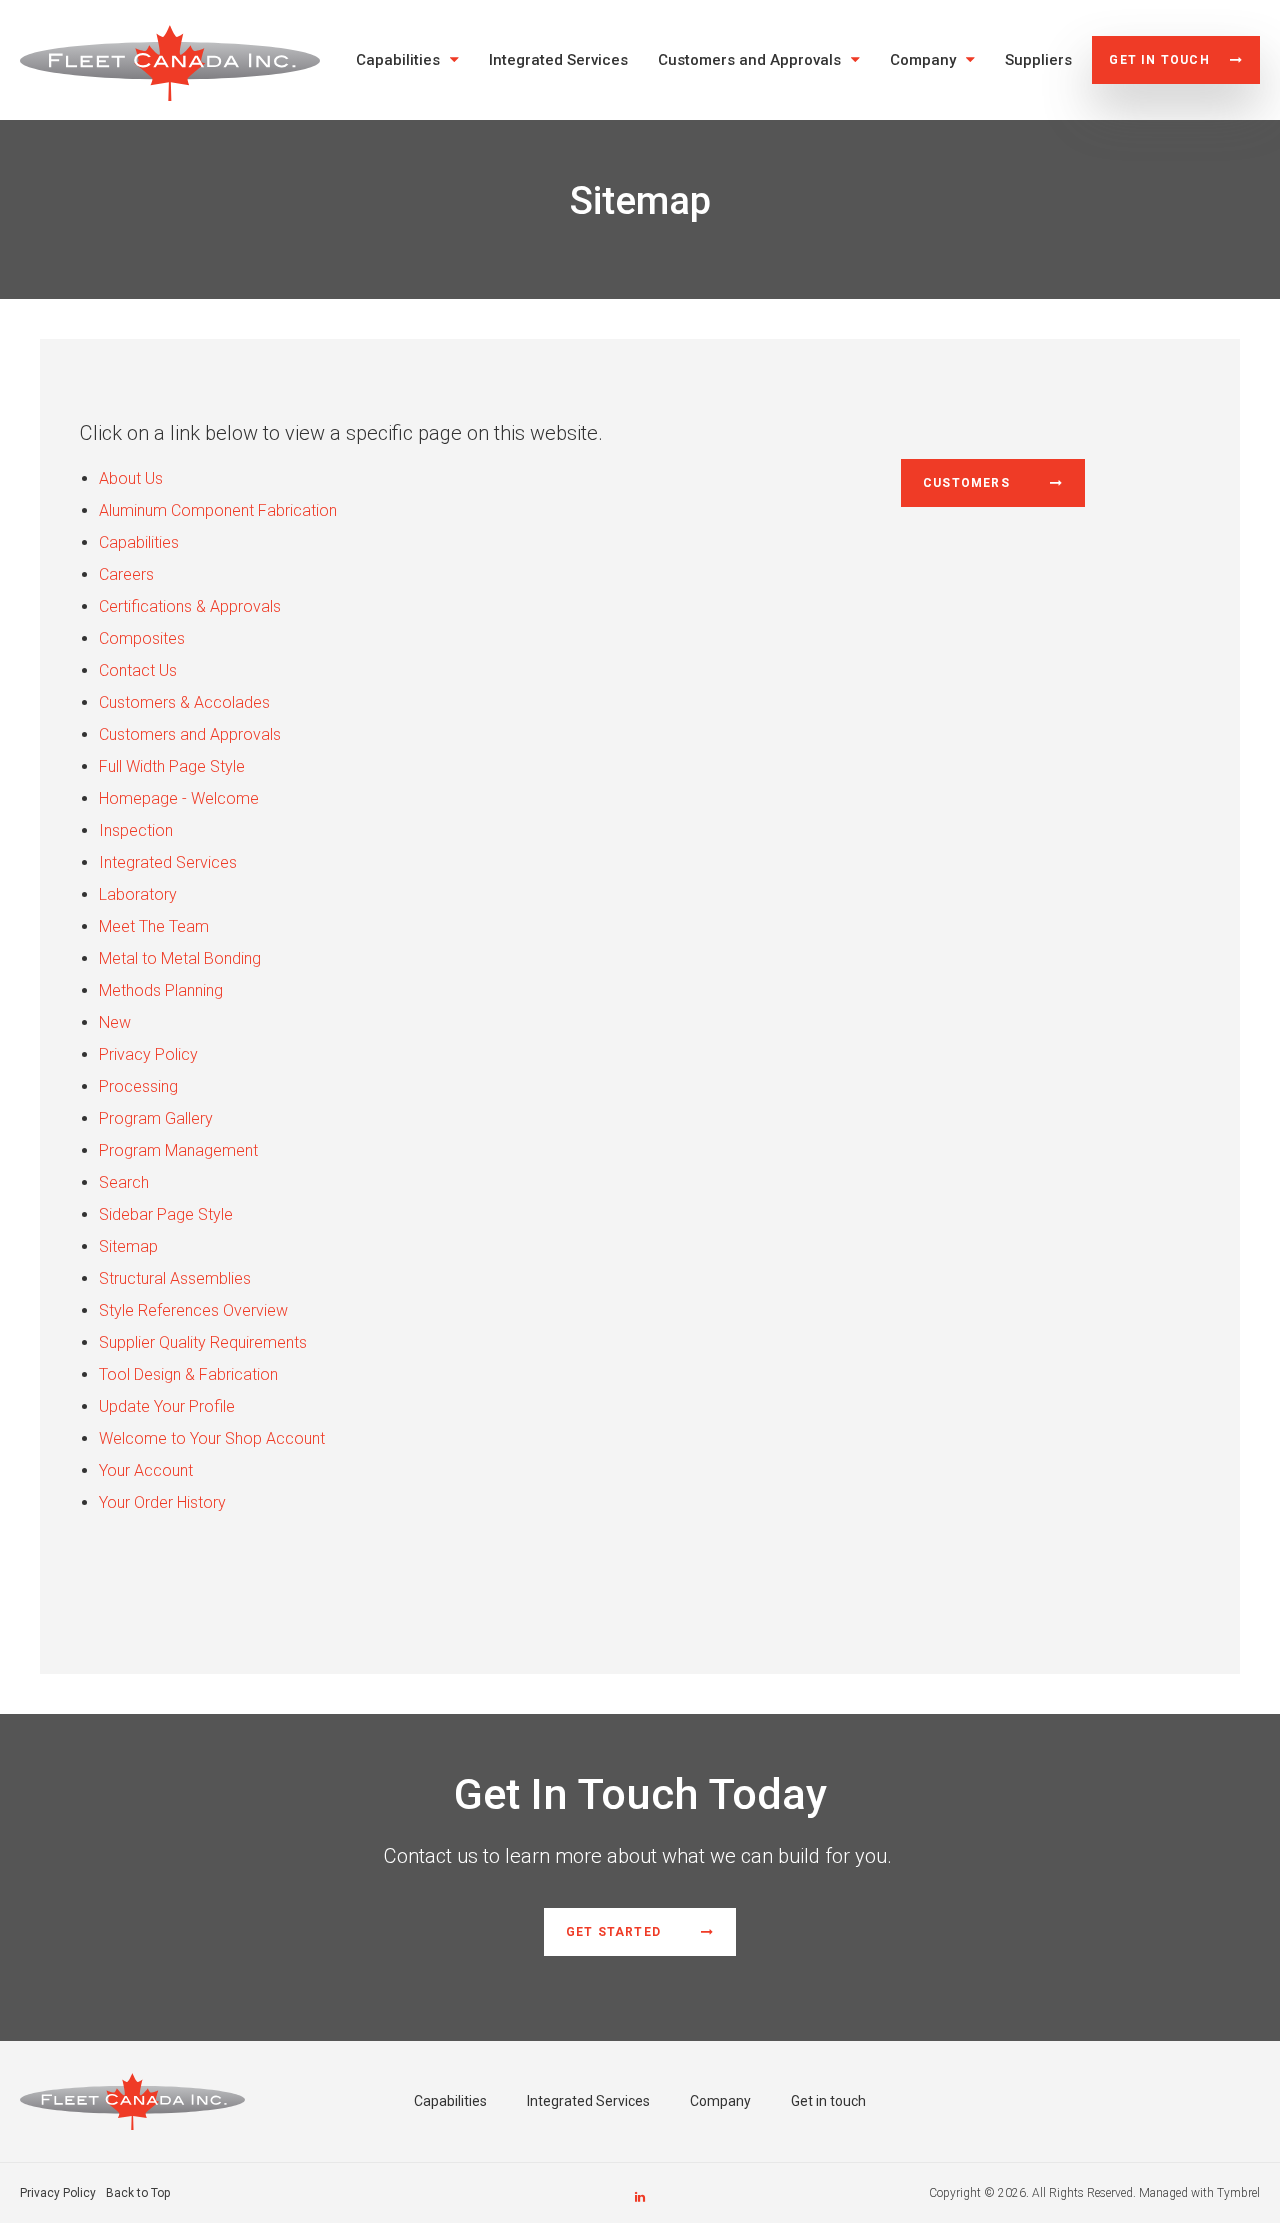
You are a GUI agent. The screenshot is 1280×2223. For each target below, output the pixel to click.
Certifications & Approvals (190, 606)
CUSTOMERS (966, 483)
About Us (131, 478)
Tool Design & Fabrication (188, 1374)
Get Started (613, 1932)
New (115, 1022)
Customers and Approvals (749, 60)
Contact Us (138, 670)
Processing (138, 1086)
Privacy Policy (148, 1054)
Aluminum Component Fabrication (218, 510)
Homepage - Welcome (179, 798)
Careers (126, 574)
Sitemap (128, 1246)
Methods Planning (161, 990)
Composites (142, 638)
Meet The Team (154, 926)
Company (923, 60)
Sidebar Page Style (166, 1214)
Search (124, 1182)
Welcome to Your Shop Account (212, 1438)
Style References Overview (193, 1310)
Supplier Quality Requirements (203, 1342)
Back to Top (138, 2193)
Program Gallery (156, 1118)
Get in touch (1159, 60)
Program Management (178, 1150)
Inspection (136, 830)
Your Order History (162, 1502)
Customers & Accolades (184, 702)
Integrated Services (558, 60)
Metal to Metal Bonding (180, 958)
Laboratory (138, 894)
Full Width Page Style (172, 766)
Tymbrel (1238, 2193)
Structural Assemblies (175, 1278)
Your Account (146, 1470)
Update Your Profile (167, 1406)
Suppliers (1038, 60)
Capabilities (398, 60)
